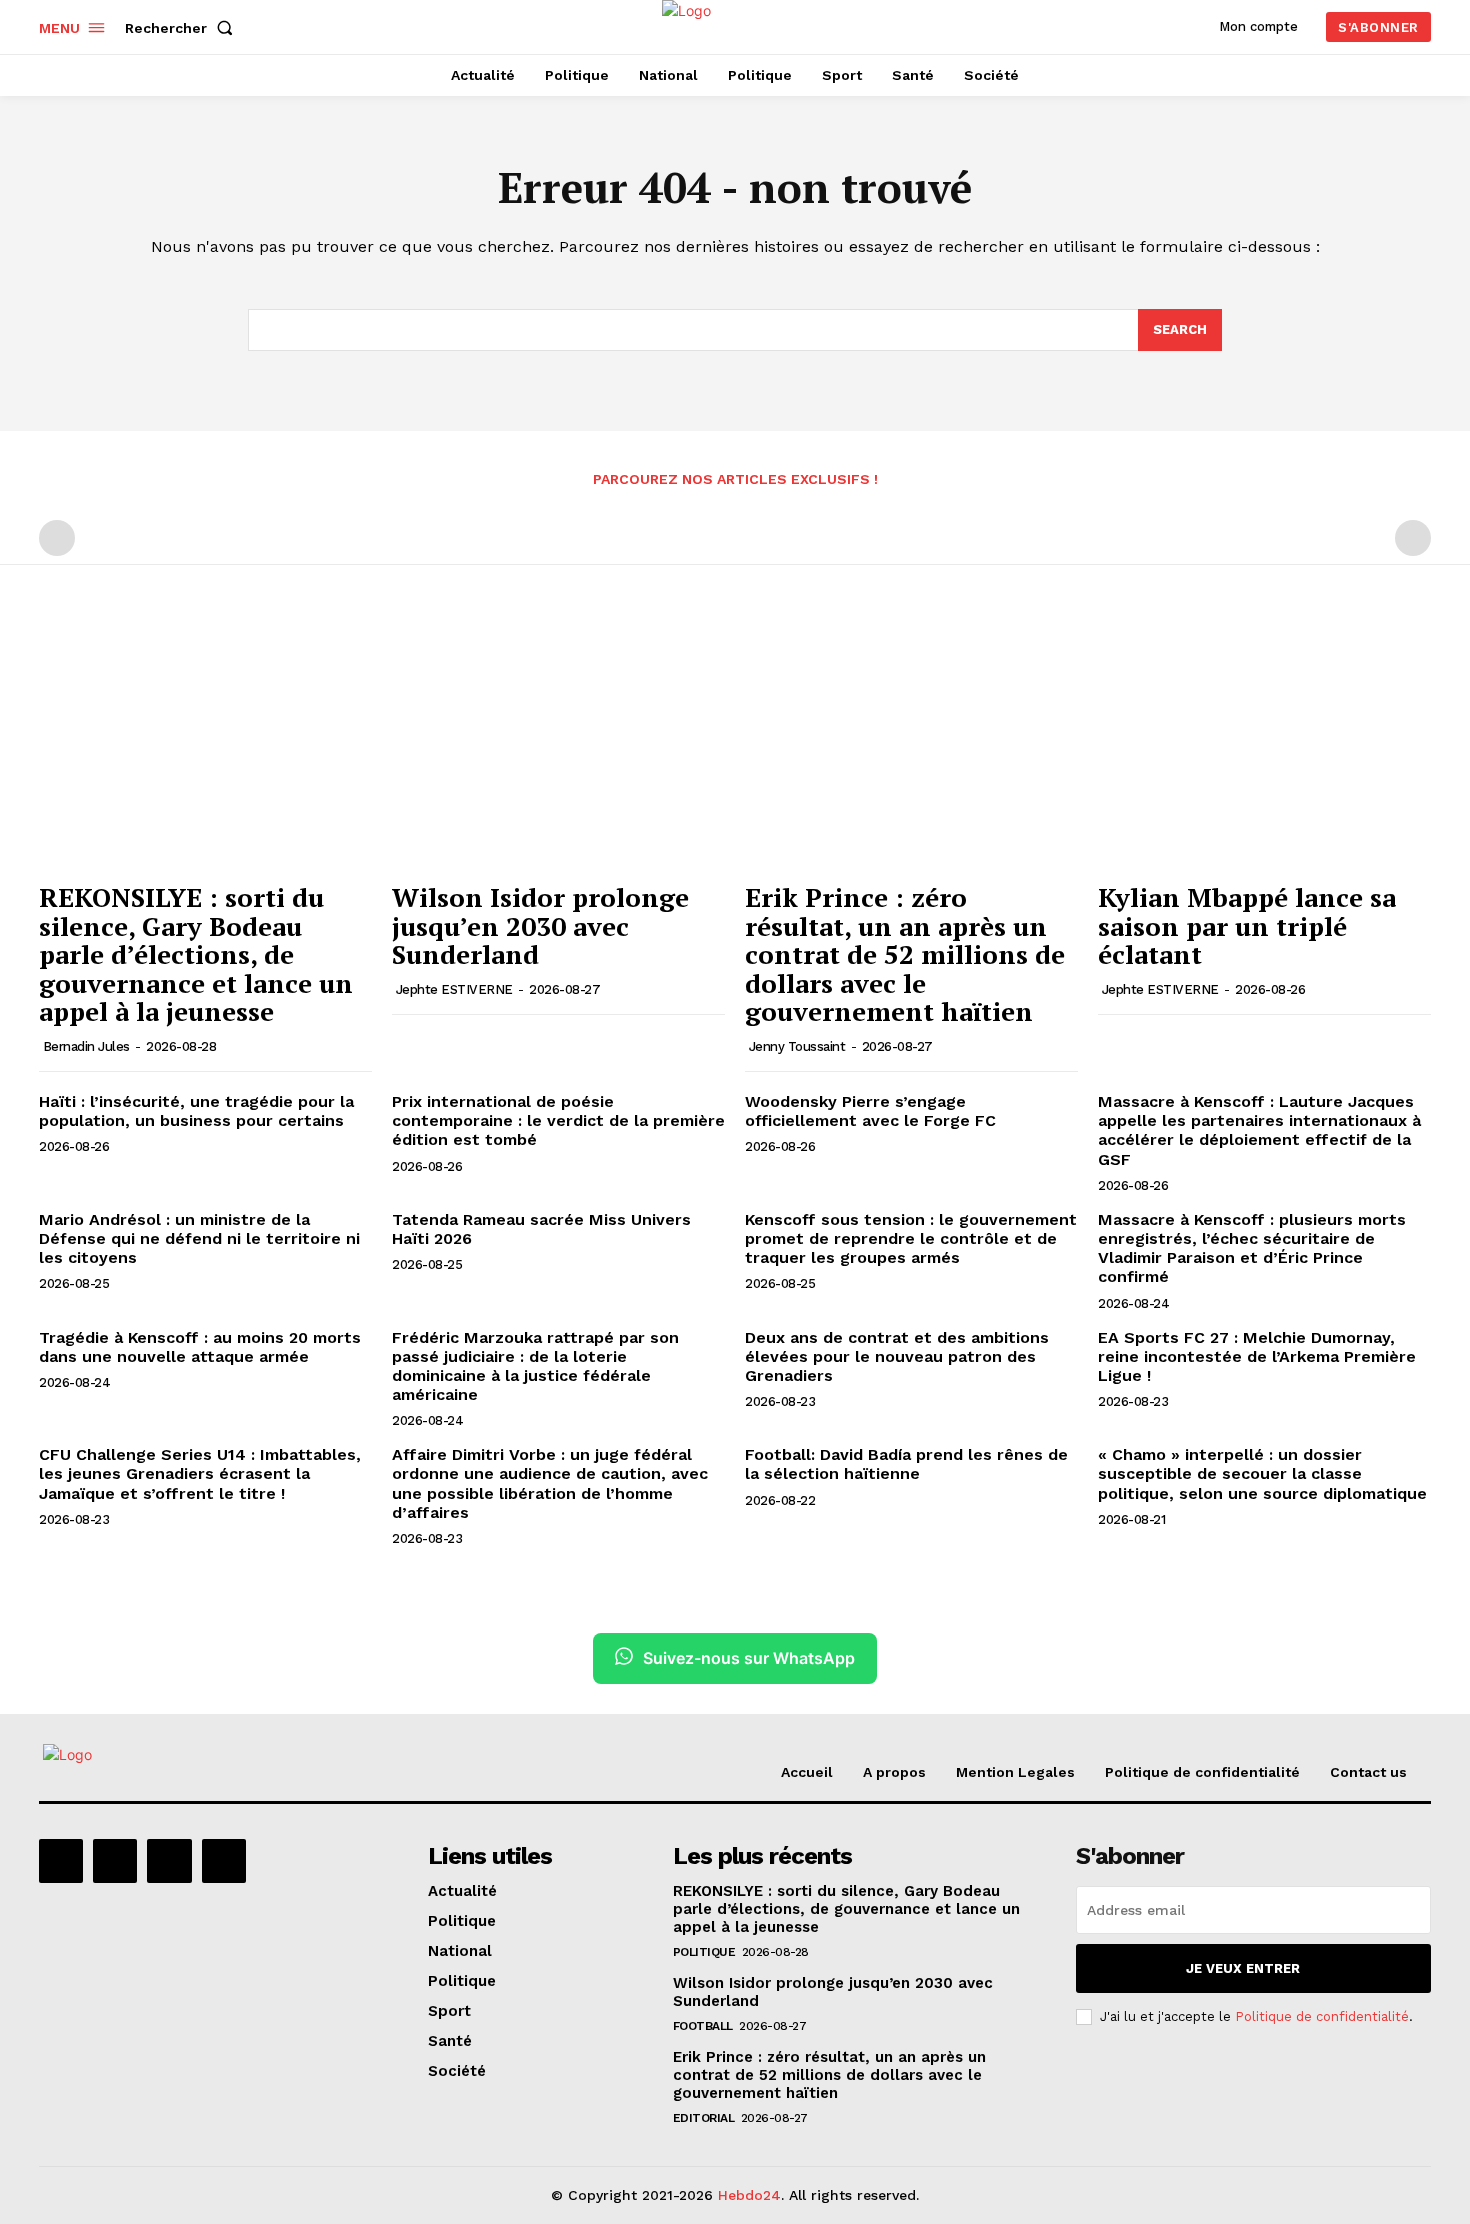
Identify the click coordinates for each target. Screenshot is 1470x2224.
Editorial (704, 2118)
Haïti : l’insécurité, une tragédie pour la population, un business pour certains (196, 1111)
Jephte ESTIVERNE (454, 989)
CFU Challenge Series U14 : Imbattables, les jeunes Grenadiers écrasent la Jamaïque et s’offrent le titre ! (200, 1473)
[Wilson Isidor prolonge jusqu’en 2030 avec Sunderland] (558, 746)
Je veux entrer (1243, 1968)
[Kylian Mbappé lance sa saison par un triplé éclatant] (1264, 746)
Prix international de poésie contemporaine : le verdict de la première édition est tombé (558, 1120)
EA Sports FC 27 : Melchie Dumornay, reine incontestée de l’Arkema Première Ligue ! (1257, 1356)
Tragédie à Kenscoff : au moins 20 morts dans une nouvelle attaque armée (200, 1347)
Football (703, 2026)
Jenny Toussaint (797, 1046)
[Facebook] (61, 1861)
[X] (169, 1861)
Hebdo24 (749, 2195)
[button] (183, 28)
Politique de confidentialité (1322, 2016)
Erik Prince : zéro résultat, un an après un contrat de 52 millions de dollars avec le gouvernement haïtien (905, 954)
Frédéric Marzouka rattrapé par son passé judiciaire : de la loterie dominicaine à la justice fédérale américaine (535, 1366)
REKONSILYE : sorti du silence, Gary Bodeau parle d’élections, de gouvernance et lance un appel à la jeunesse (196, 954)
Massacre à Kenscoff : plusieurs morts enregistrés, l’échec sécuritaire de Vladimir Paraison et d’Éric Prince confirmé (1252, 1248)
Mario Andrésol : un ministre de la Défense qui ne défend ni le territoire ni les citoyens (199, 1238)
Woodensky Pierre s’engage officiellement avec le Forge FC (870, 1111)
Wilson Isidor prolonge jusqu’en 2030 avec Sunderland (540, 925)
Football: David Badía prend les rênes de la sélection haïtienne (906, 1464)
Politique (704, 1952)
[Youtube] (224, 1861)
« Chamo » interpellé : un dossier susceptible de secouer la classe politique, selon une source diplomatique (1262, 1473)
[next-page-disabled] (1413, 538)
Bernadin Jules (86, 1046)
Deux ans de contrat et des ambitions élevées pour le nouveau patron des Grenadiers (897, 1356)
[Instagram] (115, 1861)
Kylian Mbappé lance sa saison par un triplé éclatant (1247, 925)
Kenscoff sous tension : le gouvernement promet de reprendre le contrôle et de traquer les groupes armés (911, 1238)
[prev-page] (57, 538)
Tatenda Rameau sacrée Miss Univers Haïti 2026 (541, 1229)
